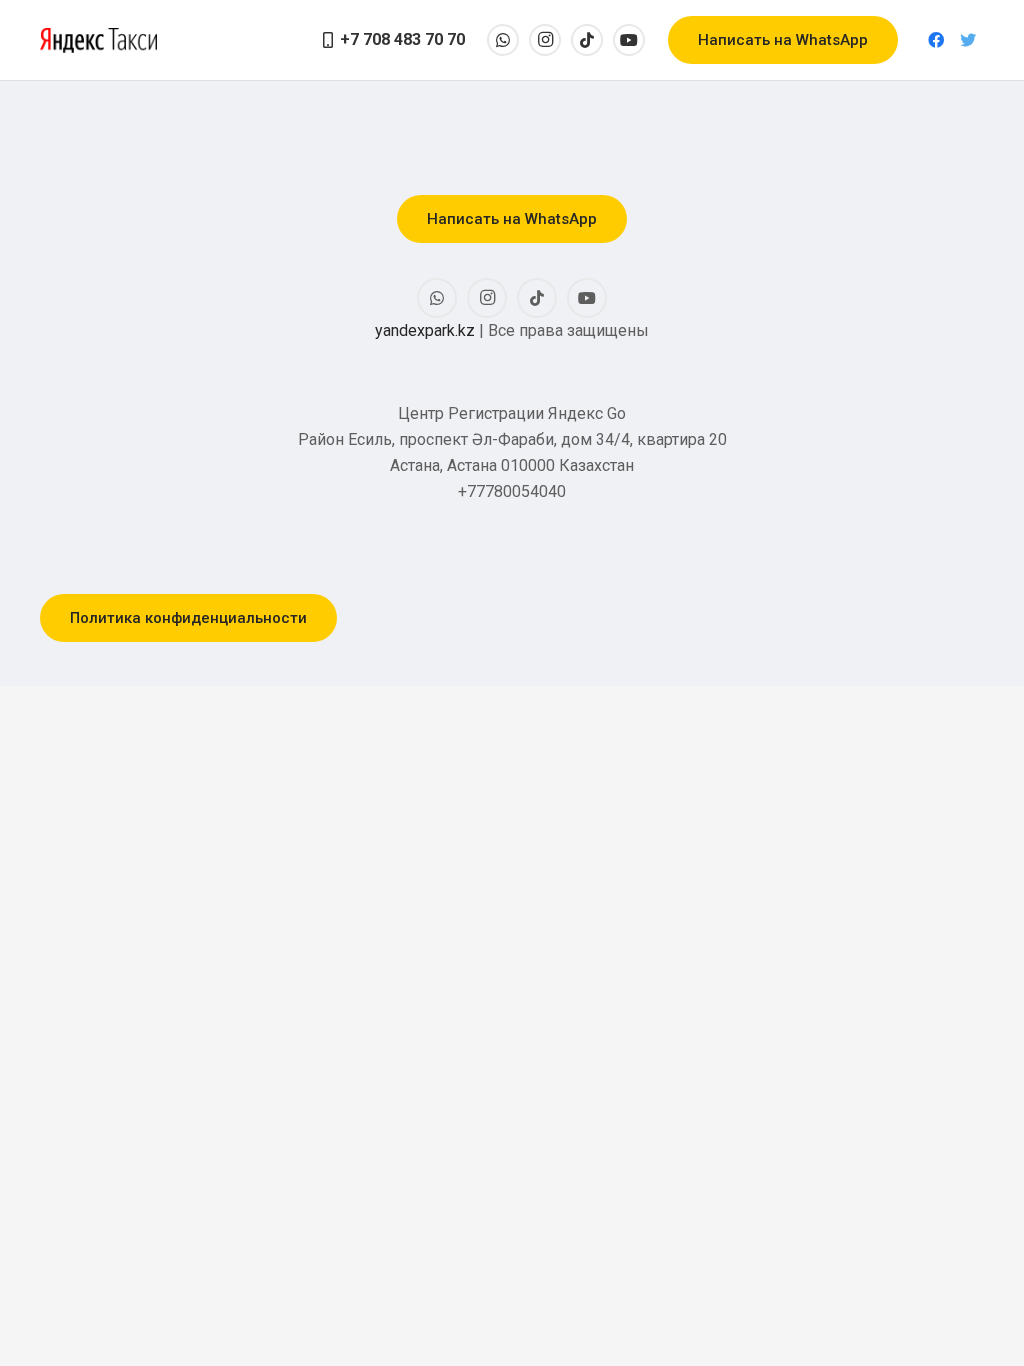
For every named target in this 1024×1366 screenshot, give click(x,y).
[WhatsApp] (503, 40)
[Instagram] (545, 40)
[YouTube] (629, 40)
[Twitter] (968, 40)
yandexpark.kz (425, 330)
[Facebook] (936, 40)
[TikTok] (587, 40)
